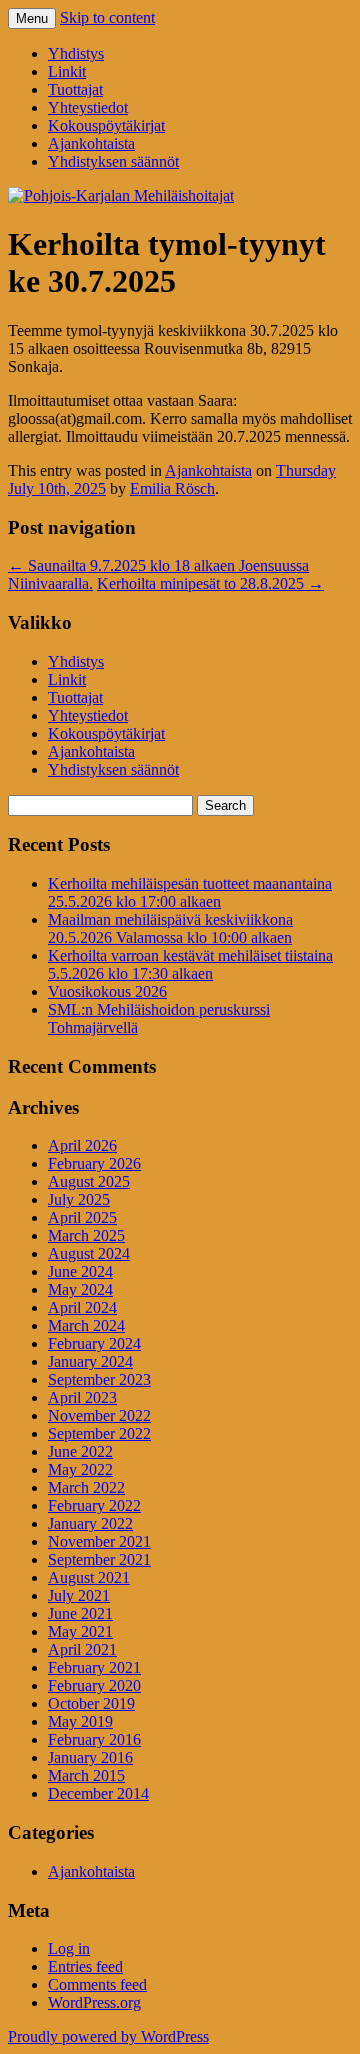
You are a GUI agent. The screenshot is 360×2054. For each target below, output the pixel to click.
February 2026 (94, 1163)
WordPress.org (94, 2002)
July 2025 (79, 1199)
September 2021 (99, 1559)
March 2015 (86, 1775)
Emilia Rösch (172, 488)
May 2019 (80, 1721)
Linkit (67, 71)
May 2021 (80, 1631)
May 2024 (80, 1289)
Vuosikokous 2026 (107, 991)
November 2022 (99, 1415)
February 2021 (94, 1667)
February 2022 (94, 1505)
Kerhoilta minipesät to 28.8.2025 (210, 583)
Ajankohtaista (91, 143)
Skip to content (107, 17)
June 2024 (80, 1271)
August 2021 (89, 1577)
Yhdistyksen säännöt (113, 161)
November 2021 (99, 1541)
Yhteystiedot (88, 107)
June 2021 (80, 1613)
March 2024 (86, 1325)
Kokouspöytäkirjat (106, 125)
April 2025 (82, 1217)
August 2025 (89, 1181)
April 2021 (82, 1649)
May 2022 (80, 1469)
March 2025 (86, 1235)
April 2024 (82, 1307)
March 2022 (86, 1487)
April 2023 (82, 1397)
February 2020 (94, 1685)
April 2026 (82, 1145)
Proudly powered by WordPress (108, 2036)
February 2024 (94, 1343)
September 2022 (99, 1433)
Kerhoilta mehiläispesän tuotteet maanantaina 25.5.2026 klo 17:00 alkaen (190, 892)
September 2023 (99, 1379)
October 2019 (91, 1703)
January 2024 (90, 1361)
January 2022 (90, 1523)
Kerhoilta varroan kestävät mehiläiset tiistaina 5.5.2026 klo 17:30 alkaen (190, 964)
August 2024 (89, 1253)
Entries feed (85, 1966)
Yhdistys (76, 53)
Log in (69, 1948)
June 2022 (80, 1451)
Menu (32, 18)
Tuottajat (75, 89)
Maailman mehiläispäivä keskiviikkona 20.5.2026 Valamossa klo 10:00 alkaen (170, 928)
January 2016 (90, 1757)
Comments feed (97, 1984)
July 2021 (79, 1595)
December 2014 (98, 1793)
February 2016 (94, 1739)
